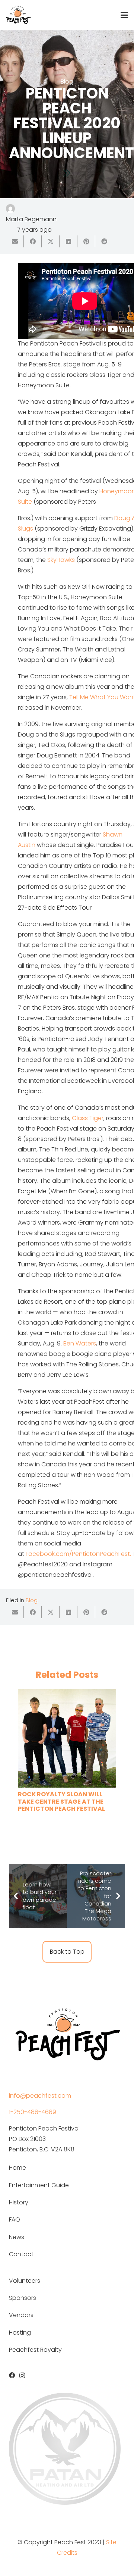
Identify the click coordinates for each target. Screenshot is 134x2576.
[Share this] (33, 241)
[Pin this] (86, 241)
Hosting (20, 2333)
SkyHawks (61, 560)
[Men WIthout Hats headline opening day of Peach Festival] (67, 1751)
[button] (124, 15)
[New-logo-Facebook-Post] (67, 2033)
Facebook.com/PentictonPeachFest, (78, 1554)
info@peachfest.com (40, 2096)
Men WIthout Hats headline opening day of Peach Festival (64, 1826)
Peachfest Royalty (35, 2350)
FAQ (15, 2219)
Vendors (21, 2315)
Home (17, 2168)
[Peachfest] (19, 15)
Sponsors (23, 2298)
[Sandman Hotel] (65, 2449)
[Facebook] (12, 2375)
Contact (21, 2254)
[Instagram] (22, 2376)
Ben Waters (80, 1343)
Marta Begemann (31, 219)
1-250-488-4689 (33, 2112)
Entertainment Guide (39, 2185)
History (19, 2202)
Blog (32, 1600)
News (17, 2237)
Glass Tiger (88, 1118)
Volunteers (25, 2281)
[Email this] (15, 241)
